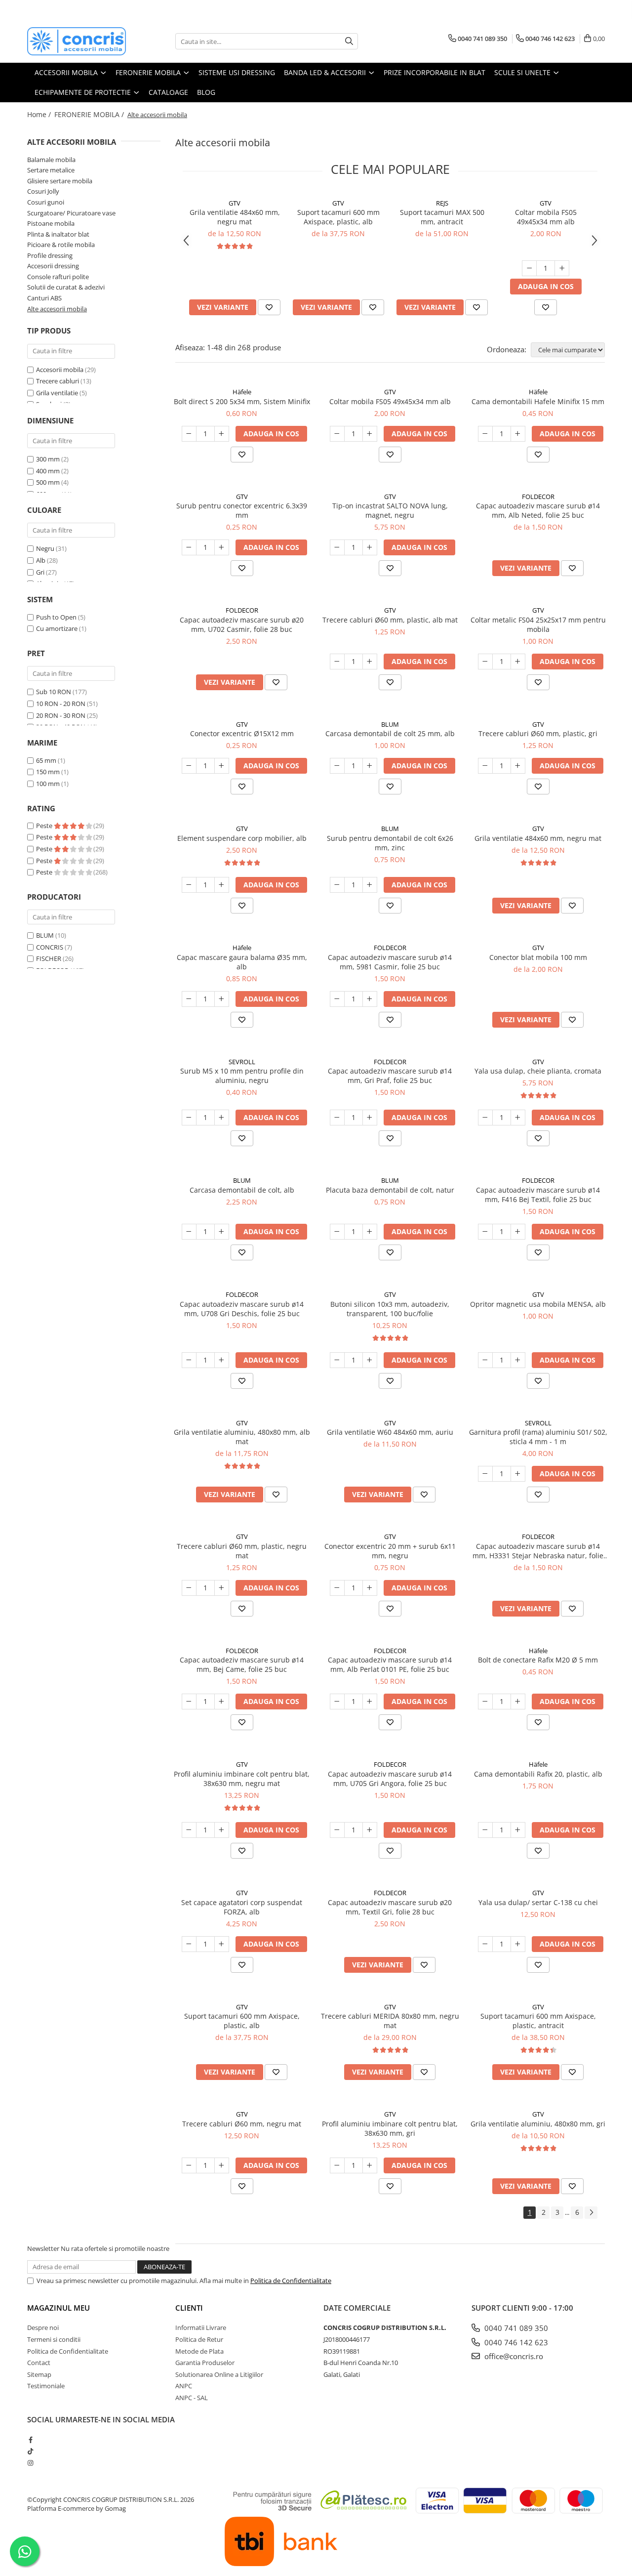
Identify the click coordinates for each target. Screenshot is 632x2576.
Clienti (189, 2308)
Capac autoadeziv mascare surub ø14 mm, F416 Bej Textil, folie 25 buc (538, 1195)
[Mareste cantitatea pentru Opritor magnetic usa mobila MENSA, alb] (518, 1360)
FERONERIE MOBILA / (90, 114)
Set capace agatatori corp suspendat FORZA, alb (242, 1907)
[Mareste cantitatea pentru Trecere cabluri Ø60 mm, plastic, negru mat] (222, 1588)
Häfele (242, 392)
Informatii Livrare (201, 2327)
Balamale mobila (51, 160)
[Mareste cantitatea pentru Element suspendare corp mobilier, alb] (222, 885)
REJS (442, 203)
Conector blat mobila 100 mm (538, 957)
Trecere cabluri (58, 381)
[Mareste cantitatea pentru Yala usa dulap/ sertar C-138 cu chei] (518, 1944)
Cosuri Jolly (43, 191)
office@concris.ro (513, 2356)
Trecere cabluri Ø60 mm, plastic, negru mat (242, 1551)
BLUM (45, 935)
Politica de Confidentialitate (291, 2281)
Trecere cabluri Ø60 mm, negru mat (242, 2124)
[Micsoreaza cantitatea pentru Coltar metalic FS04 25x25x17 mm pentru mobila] (485, 662)
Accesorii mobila (60, 370)
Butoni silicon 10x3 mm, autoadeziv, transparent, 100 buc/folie (390, 1309)
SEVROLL (242, 1062)
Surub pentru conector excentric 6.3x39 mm (242, 510)
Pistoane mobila (51, 223)
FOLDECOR (538, 497)
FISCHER (49, 958)
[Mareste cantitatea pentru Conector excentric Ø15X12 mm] (222, 766)
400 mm (48, 471)
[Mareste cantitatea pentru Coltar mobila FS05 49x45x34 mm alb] (562, 268)
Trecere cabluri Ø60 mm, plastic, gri (538, 733)
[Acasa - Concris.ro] (77, 41)
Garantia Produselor (205, 2363)
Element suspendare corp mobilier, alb (242, 838)
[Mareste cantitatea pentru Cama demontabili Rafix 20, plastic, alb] (518, 1830)
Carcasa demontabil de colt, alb (242, 1190)
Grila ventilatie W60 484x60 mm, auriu (390, 1432)
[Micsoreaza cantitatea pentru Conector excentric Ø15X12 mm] (189, 766)
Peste (45, 826)
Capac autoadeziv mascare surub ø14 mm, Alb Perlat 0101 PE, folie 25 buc (390, 1664)
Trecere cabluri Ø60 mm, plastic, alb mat (390, 620)
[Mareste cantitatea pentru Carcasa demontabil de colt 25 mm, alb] (370, 766)
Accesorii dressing (53, 266)
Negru (45, 548)
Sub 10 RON (54, 692)
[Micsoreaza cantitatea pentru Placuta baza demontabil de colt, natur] (337, 1232)
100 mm (48, 784)
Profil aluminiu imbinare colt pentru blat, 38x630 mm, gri (390, 2128)
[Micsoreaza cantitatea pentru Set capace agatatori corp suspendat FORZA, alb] (189, 1944)
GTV (235, 203)
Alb (41, 560)
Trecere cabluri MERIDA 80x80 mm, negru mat (390, 2021)
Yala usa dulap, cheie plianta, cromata (538, 1071)
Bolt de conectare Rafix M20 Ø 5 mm (538, 1660)
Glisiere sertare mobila (60, 181)
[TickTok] (30, 2451)
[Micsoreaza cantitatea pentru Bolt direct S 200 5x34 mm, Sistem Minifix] (189, 434)
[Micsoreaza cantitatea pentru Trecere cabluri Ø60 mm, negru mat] (189, 2165)
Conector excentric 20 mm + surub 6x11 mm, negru (390, 1551)
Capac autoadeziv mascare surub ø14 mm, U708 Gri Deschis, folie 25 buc (242, 1309)
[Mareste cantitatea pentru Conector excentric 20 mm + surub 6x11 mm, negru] (370, 1588)
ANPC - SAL (192, 2398)
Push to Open (56, 617)
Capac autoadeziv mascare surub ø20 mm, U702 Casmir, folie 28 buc (242, 624)
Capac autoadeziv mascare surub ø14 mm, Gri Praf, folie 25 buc (390, 1076)
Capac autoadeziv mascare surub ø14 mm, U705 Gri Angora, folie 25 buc (390, 1779)
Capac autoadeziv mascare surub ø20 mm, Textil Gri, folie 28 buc (390, 1907)
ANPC (184, 2386)
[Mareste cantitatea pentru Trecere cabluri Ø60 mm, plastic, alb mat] (370, 662)
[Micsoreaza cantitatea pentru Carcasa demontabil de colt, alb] (189, 1232)
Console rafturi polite (58, 277)
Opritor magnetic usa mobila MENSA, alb (538, 1304)
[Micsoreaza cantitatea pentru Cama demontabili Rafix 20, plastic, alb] (485, 1830)
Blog (206, 92)
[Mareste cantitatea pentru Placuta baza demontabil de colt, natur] (370, 1232)
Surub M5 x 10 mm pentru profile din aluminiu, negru (242, 1076)
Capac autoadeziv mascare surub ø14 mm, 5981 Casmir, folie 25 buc (390, 962)
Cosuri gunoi (46, 202)
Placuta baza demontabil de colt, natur (390, 1190)
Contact (39, 2363)
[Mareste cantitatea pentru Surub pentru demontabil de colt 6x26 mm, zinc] (370, 885)
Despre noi (43, 2327)
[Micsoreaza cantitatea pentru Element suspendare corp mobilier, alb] (189, 885)
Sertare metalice (51, 170)
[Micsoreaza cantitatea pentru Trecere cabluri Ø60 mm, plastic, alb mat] (337, 662)
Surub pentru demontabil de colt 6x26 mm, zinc (390, 843)
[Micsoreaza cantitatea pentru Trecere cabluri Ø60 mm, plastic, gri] (485, 766)
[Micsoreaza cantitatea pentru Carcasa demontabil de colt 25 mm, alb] (337, 766)
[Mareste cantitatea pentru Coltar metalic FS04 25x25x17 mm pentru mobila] (518, 662)
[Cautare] (349, 41)
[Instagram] (30, 2463)
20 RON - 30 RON (61, 715)
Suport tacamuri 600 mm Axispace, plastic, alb (338, 217)
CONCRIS (50, 947)
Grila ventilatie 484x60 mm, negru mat (235, 217)
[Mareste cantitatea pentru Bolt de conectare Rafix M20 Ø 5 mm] (518, 1702)
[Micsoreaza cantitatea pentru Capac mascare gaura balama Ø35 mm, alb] (189, 999)
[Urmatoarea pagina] (591, 2213)
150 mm (48, 772)
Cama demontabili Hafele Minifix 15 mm (538, 401)
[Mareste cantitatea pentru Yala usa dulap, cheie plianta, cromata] (518, 1118)
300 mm (48, 459)
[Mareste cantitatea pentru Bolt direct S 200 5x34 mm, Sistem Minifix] (222, 434)
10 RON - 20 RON (61, 704)
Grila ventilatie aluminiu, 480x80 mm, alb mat (242, 1437)
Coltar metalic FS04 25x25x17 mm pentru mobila (538, 624)
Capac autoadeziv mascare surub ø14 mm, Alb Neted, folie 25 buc (538, 510)
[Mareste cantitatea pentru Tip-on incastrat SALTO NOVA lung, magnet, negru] (370, 547)
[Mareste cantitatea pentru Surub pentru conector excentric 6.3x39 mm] (222, 547)
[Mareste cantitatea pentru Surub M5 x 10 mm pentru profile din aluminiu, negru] (222, 1118)
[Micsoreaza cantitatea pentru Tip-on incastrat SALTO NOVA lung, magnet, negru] (337, 547)
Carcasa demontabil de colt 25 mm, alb (390, 733)
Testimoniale (46, 2386)
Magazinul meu (59, 2308)
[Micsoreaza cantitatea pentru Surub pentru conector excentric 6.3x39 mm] (189, 547)
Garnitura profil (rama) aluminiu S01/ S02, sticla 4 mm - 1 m (538, 1437)
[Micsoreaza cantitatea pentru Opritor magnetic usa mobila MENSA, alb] (485, 1360)
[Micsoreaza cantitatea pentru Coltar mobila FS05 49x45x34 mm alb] (529, 268)
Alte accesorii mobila (57, 309)
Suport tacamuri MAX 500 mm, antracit (442, 217)
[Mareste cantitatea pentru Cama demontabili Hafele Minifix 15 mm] (518, 434)
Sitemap (39, 2374)
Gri (40, 572)
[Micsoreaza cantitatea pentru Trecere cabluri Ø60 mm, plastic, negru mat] (189, 1588)
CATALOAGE (168, 92)
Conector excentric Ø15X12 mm (242, 733)
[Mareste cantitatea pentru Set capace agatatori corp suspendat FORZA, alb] (222, 1944)
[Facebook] (30, 2440)
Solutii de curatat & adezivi (66, 287)
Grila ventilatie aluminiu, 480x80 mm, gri (538, 2124)
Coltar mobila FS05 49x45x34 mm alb (546, 217)
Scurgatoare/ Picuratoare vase (71, 213)
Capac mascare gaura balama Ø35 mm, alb (242, 962)
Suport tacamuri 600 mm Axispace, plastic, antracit (538, 2021)
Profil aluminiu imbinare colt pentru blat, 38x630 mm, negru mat (242, 1779)
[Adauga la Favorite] (269, 307)
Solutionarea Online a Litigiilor (219, 2374)
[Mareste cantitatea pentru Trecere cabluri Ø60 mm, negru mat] (222, 2165)
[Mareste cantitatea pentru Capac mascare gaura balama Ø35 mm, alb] (222, 999)
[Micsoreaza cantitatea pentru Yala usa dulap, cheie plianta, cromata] (485, 1118)
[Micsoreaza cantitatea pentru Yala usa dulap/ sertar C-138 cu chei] (485, 1944)
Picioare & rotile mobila (61, 245)
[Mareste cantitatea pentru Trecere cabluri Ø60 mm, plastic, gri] (518, 766)
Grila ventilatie (57, 393)
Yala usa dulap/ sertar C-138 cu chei (538, 1902)
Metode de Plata (199, 2351)
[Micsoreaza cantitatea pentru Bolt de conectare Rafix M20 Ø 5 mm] (485, 1702)
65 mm (46, 760)
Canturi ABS (44, 298)
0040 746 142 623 (515, 2342)
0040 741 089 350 (515, 2328)
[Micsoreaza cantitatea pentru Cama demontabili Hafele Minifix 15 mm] (485, 434)
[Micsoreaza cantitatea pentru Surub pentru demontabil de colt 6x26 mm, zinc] (337, 885)
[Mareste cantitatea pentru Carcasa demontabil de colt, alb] (222, 1232)
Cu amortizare (57, 628)
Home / (40, 114)
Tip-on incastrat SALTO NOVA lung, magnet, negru (390, 510)
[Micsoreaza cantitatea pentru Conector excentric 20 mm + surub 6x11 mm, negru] (337, 1588)
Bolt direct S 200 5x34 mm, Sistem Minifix (242, 401)
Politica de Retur (199, 2339)
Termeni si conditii (54, 2339)
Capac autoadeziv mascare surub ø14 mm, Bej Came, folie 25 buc (242, 1664)
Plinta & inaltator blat (58, 234)
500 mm (48, 482)
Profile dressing (50, 255)
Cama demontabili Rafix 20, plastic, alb (538, 1774)
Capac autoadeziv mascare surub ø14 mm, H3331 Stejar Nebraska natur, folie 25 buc (538, 1551)
